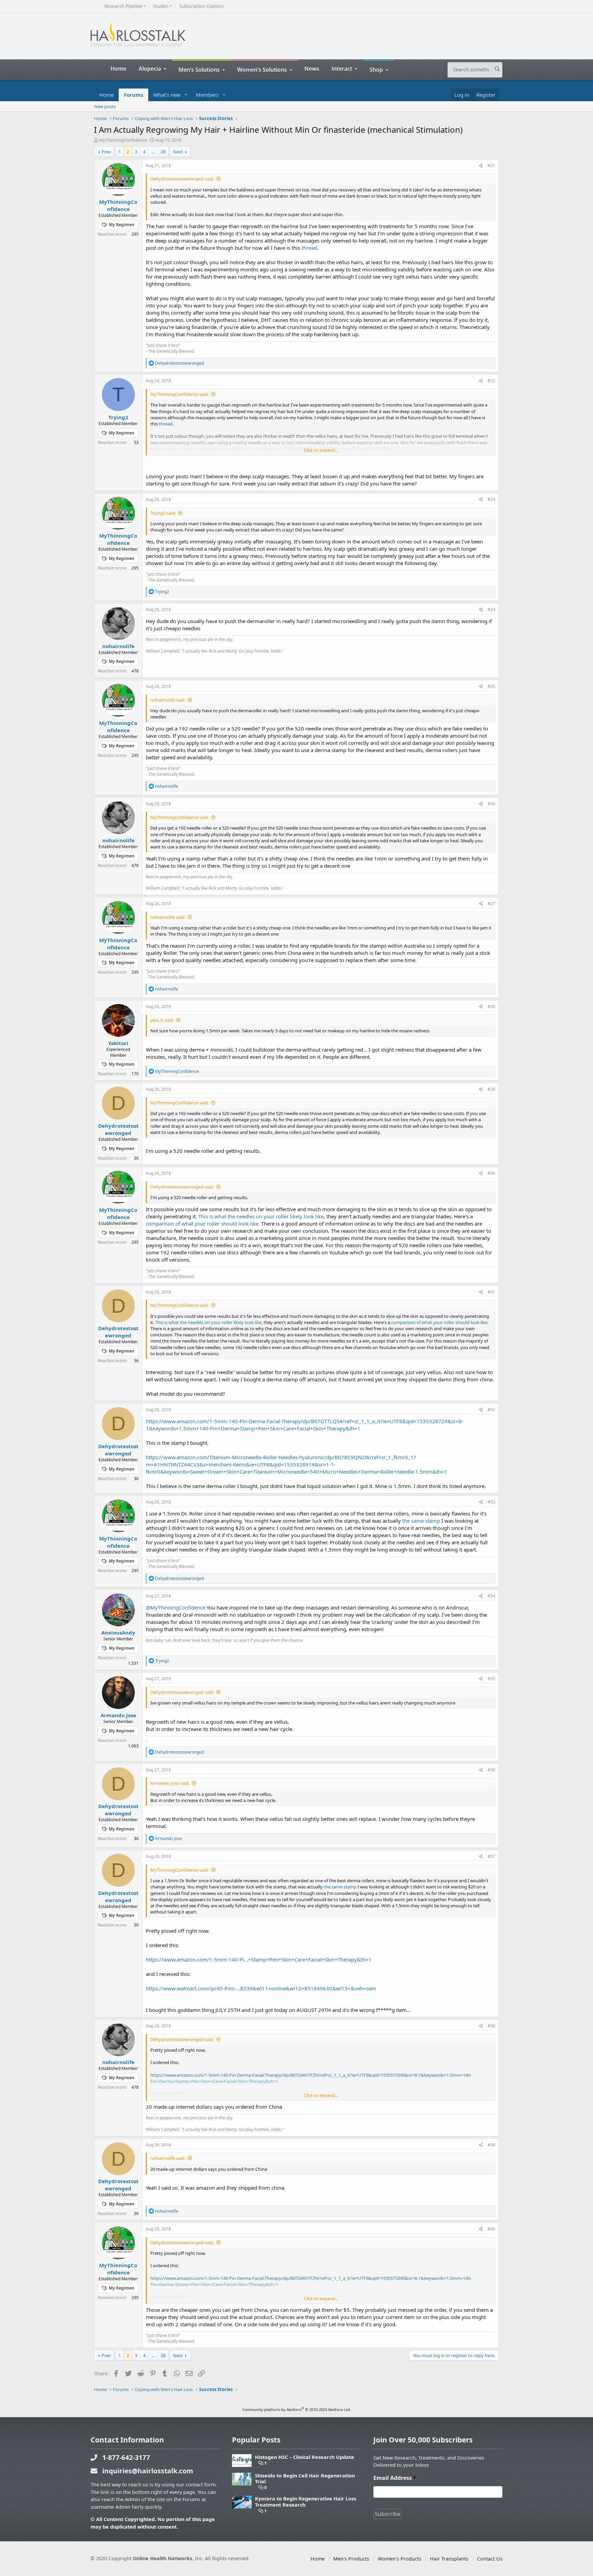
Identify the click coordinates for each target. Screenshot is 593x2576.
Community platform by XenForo (297, 2409)
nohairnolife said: (168, 700)
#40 (491, 2229)
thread (309, 248)
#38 (491, 2026)
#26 (491, 804)
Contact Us (490, 2559)
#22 (491, 381)
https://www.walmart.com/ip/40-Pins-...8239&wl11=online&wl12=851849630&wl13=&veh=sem (261, 1988)
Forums (133, 95)
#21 (491, 166)
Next (178, 152)
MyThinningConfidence (123, 140)
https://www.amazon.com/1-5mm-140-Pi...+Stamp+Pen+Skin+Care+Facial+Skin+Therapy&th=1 (259, 1959)
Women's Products (400, 2559)
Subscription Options (201, 6)
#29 (491, 1089)
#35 (491, 1679)
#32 (491, 1410)
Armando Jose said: (170, 1783)
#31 (491, 1292)
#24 (491, 610)
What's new (167, 95)
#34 (491, 1596)
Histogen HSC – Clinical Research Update (305, 2457)
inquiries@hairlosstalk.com (148, 2471)
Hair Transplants (449, 2559)
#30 (491, 1173)
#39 (491, 2145)
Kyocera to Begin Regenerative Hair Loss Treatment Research (306, 2502)
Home (118, 68)
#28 (491, 1006)
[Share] (481, 166)
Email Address (395, 2478)
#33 (491, 1502)
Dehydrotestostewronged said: (182, 179)
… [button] (153, 152)
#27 (491, 904)
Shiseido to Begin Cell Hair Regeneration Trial (305, 2479)
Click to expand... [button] (321, 450)
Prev (106, 152)
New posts (105, 106)
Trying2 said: (163, 513)
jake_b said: (162, 1020)
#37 (491, 1856)
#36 (491, 1770)
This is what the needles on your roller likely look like (261, 1216)
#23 (491, 499)
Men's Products (351, 2559)
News (312, 68)
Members (207, 95)
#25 (491, 686)
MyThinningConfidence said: (179, 394)
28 (163, 152)
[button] (186, 95)
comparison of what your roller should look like (202, 1223)
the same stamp (421, 1521)
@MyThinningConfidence (176, 1607)
